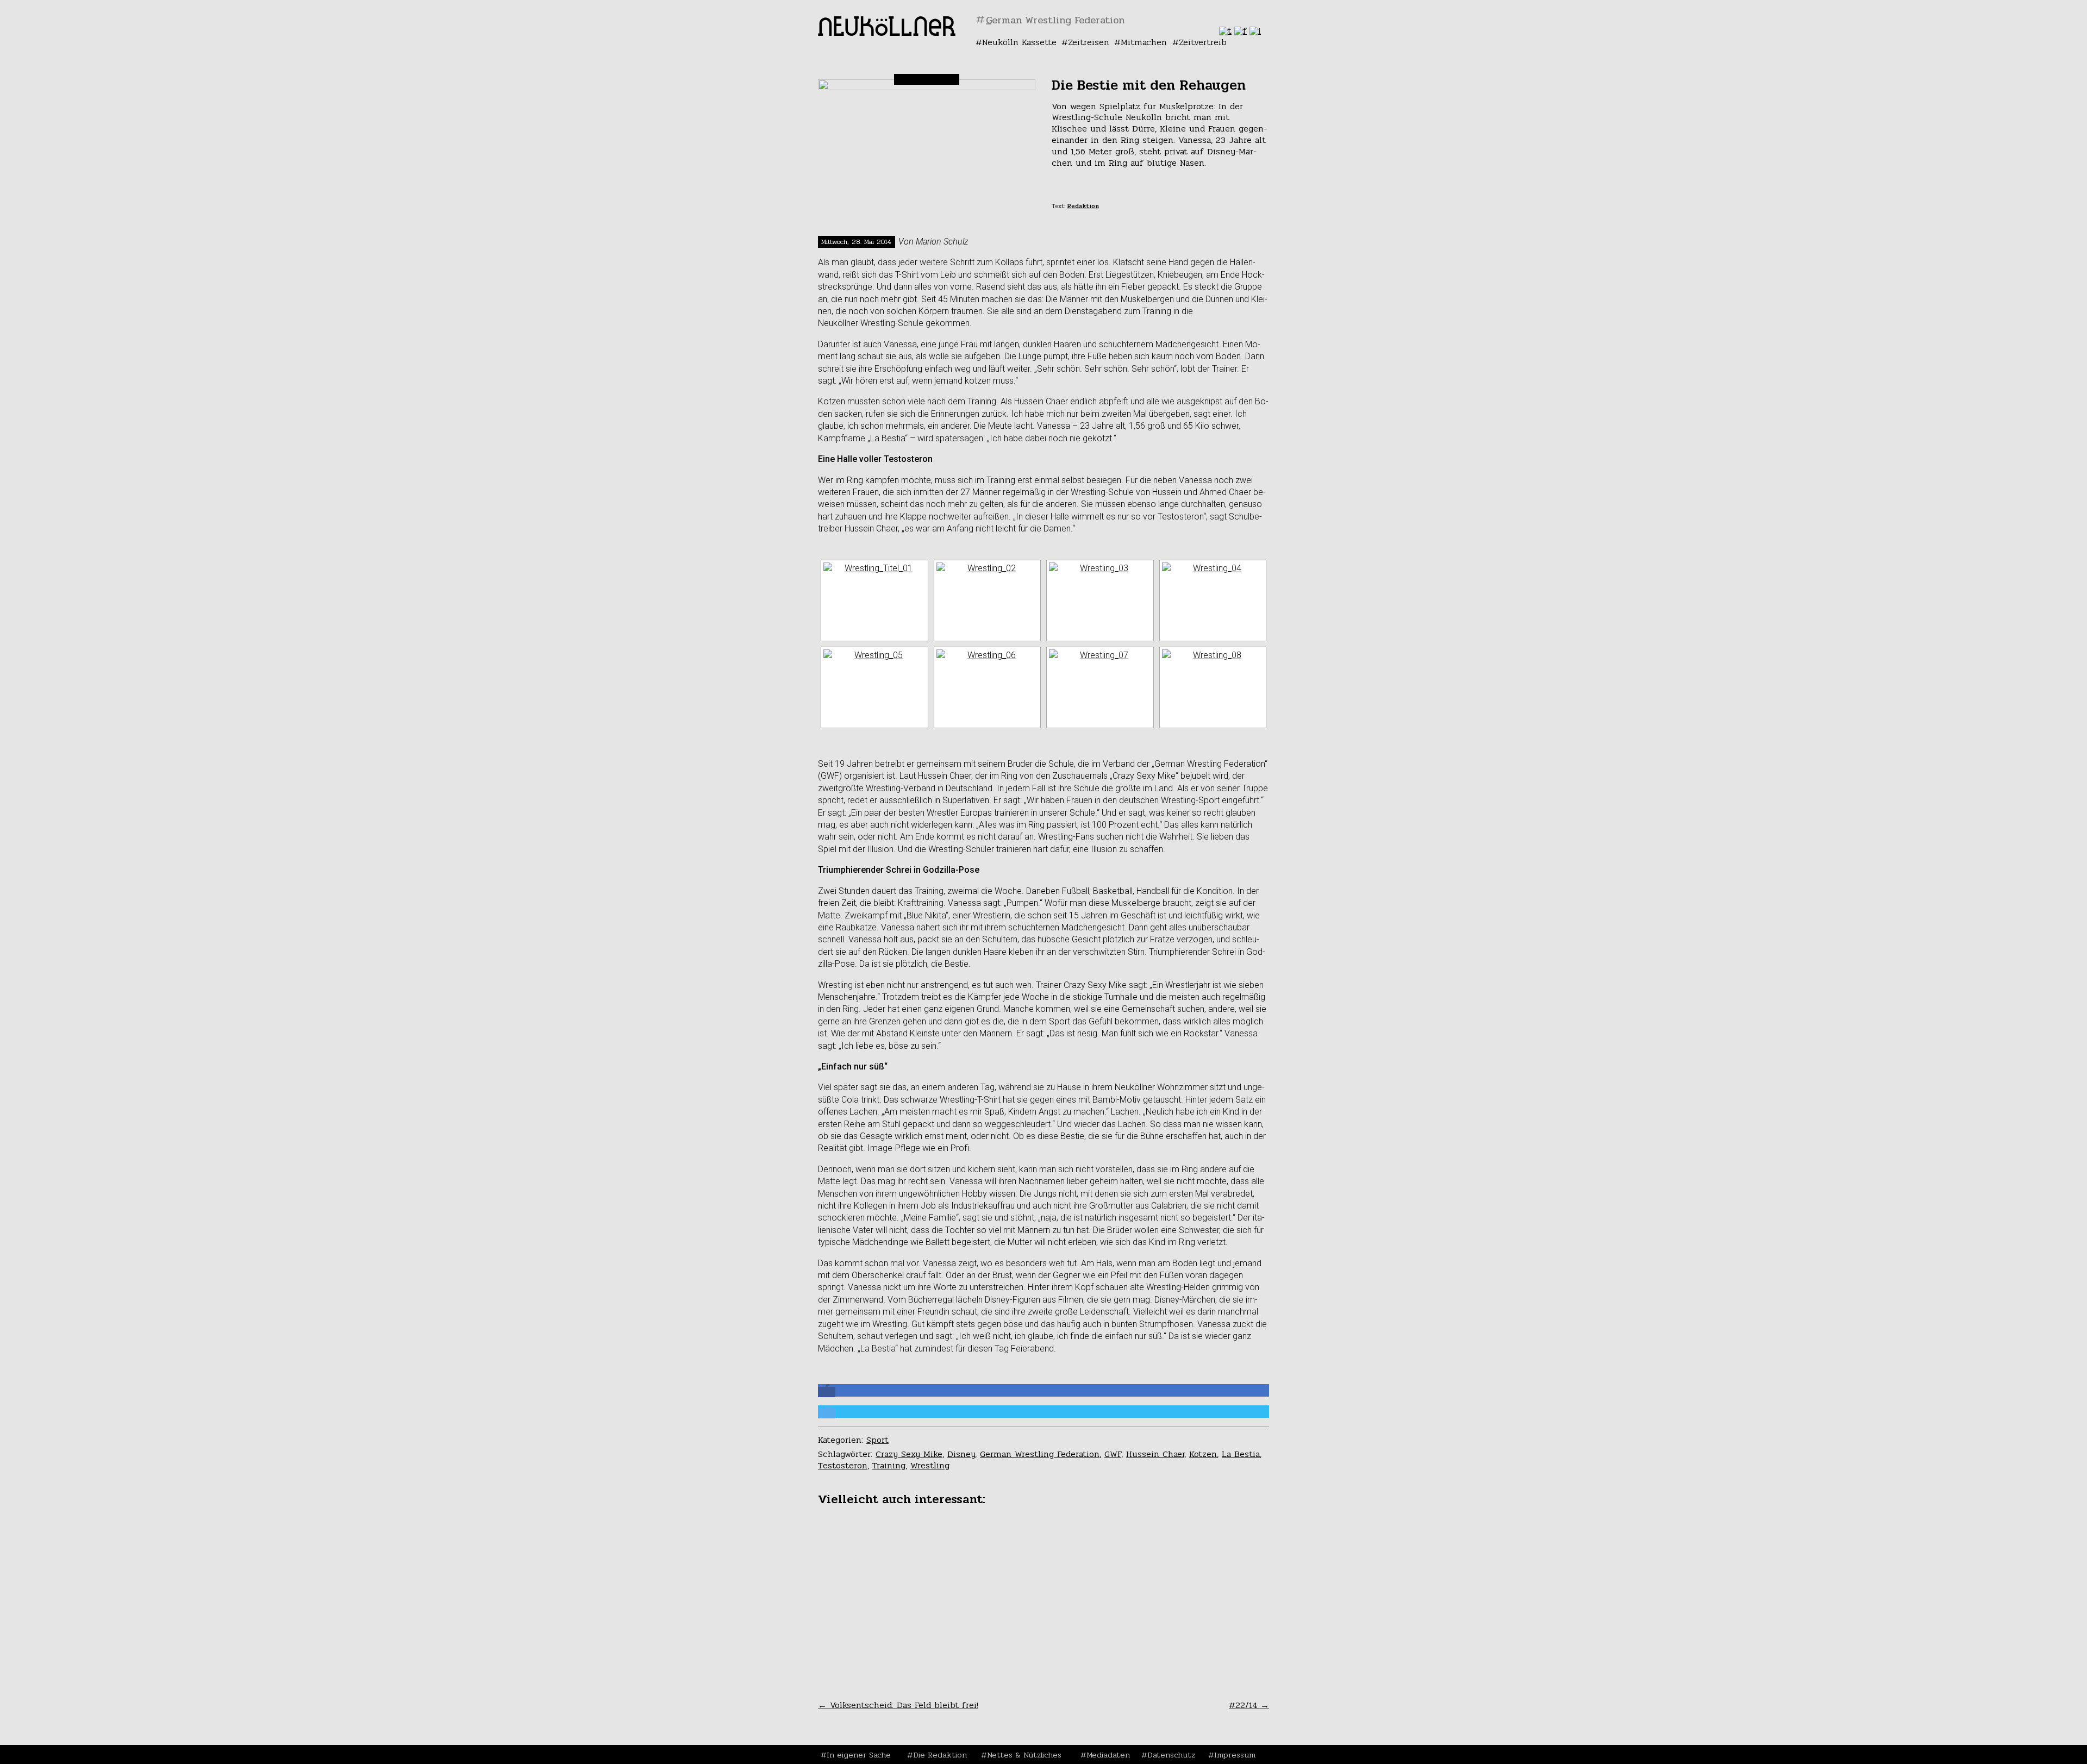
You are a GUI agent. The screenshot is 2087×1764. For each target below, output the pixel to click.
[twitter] (1225, 31)
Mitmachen (1144, 42)
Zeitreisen (1089, 42)
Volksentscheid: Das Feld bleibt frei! (898, 1705)
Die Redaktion (940, 1755)
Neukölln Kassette (1019, 42)
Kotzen (1203, 1454)
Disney (961, 1454)
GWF (1113, 1454)
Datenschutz (1171, 1755)
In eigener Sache (859, 1755)
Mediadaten (1108, 1755)
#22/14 (1249, 1705)
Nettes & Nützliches (1024, 1755)
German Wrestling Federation (1040, 1454)
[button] (827, 1392)
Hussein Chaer (1155, 1454)
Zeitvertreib (1203, 42)
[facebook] (1241, 31)
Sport (877, 1440)
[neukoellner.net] (887, 33)
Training (889, 1465)
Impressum (1235, 1755)
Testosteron (843, 1465)
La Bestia (1241, 1454)
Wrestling (930, 1465)
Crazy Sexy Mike (909, 1454)
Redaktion (1083, 206)
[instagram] (1255, 31)
